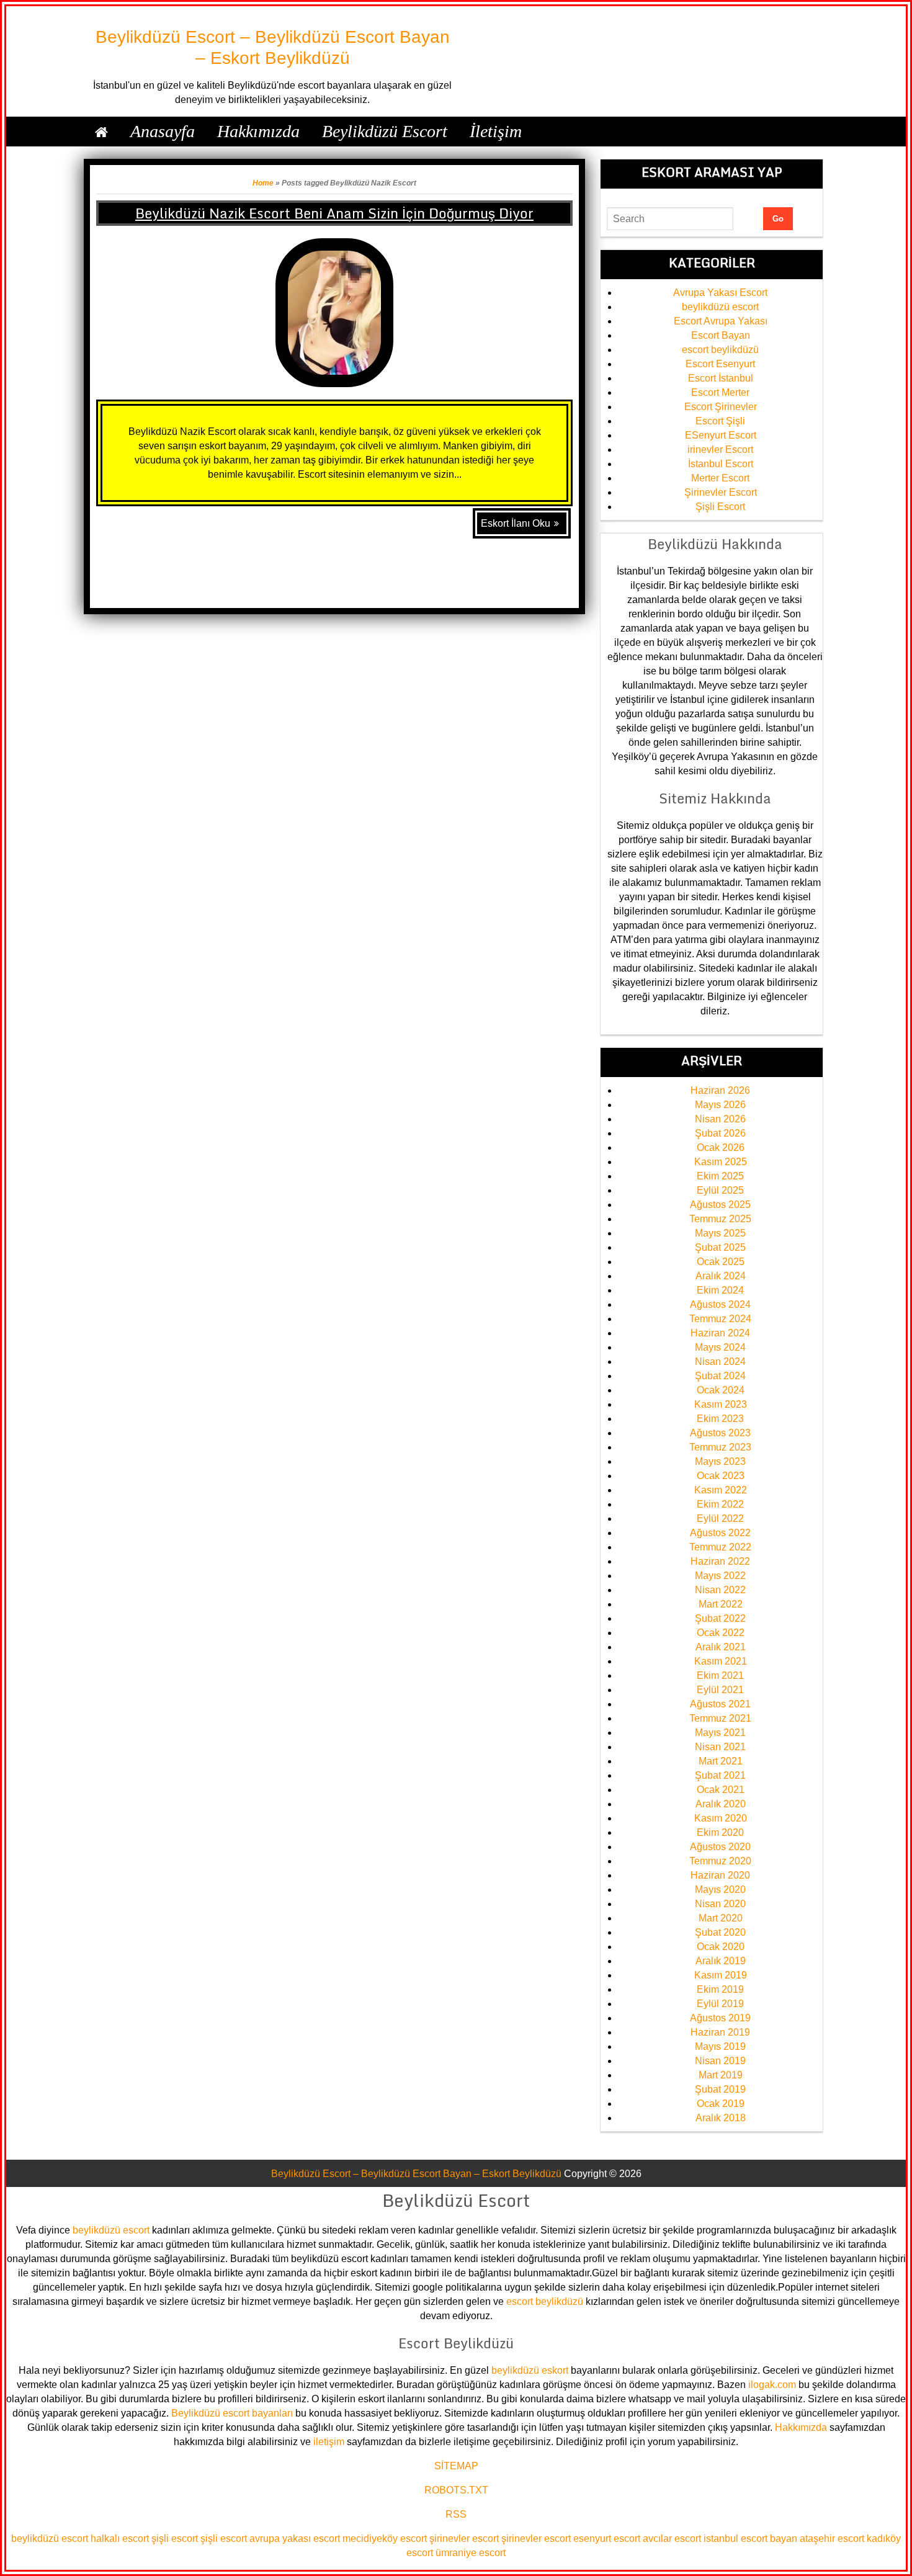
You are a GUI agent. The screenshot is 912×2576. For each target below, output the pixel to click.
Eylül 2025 (720, 1190)
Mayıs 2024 (720, 1347)
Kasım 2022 (721, 1490)
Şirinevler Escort (721, 492)
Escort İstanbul (721, 378)
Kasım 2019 (721, 1975)
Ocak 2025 (721, 1262)
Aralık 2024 (721, 1276)
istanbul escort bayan (750, 2538)
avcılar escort (672, 2538)
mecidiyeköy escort (385, 2538)
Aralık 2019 (721, 1961)
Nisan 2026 (720, 1119)
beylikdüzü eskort (530, 2370)
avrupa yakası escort (295, 2538)
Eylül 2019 (720, 2004)
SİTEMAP (456, 2466)
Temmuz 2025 (720, 1219)
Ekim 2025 (720, 1176)
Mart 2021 (721, 1761)
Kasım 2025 (721, 1162)
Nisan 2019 (720, 2061)
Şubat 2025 (720, 1247)
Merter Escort (720, 478)
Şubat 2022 (720, 1618)
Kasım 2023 (721, 1404)
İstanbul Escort (721, 464)
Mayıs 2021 (720, 1733)
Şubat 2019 (720, 2089)
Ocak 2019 (721, 2104)
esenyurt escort (607, 2538)
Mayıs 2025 (720, 1233)
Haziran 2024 (720, 1333)
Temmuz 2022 (720, 1547)
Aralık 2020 (721, 1804)
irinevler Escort (720, 449)
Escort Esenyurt (720, 364)
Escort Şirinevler (721, 407)
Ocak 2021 (721, 1790)
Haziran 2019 (720, 2032)
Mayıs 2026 (720, 1105)
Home (263, 183)
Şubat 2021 (720, 1775)
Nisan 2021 (720, 1747)
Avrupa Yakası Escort (720, 293)
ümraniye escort (471, 2553)
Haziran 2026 (720, 1090)
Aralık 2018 (721, 2118)
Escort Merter (720, 392)
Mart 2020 (721, 1918)
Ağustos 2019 (720, 2018)
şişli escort (175, 2538)
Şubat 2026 (720, 1133)
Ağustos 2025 (720, 1205)
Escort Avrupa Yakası (721, 321)
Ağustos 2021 (720, 1704)
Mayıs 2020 (720, 1890)
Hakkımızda (801, 2427)
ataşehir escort (832, 2538)
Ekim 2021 (720, 1675)
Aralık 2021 (721, 1647)
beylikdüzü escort (720, 307)
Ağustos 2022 (720, 1533)
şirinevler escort (464, 2538)
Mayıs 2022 (720, 1576)
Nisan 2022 (720, 1590)
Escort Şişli (720, 421)
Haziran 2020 (720, 1875)
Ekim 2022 (720, 1504)
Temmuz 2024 (720, 1319)
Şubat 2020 (720, 1932)
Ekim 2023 (720, 1419)
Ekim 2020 (720, 1832)
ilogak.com (772, 2385)
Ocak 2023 (721, 1476)
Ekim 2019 (720, 1989)
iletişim (329, 2442)
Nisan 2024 (720, 1362)
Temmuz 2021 (720, 1718)
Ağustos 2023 (720, 1433)
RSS (456, 2514)
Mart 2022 (721, 1604)
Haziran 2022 (720, 1561)
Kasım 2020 (721, 1818)
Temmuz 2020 (720, 1861)
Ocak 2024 (721, 1390)
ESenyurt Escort (721, 435)
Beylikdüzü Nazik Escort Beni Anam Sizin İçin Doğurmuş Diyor (334, 213)
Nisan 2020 (720, 1904)
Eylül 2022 (720, 1518)
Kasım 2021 (721, 1661)
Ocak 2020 (721, 1947)
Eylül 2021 (720, 1690)
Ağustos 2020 (720, 1847)
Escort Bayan (721, 335)
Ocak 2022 (721, 1633)
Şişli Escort (720, 507)
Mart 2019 (721, 2075)
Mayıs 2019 (720, 2046)
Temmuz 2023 (720, 1447)
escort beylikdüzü (720, 350)
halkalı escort (120, 2538)
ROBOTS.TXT (456, 2490)
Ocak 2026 (721, 1147)
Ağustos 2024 (720, 1304)
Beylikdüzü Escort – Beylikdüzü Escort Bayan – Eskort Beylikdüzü (416, 2174)
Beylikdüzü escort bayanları (232, 2413)
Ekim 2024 (720, 1290)
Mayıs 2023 (720, 1461)
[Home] (101, 132)
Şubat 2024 (720, 1376)
